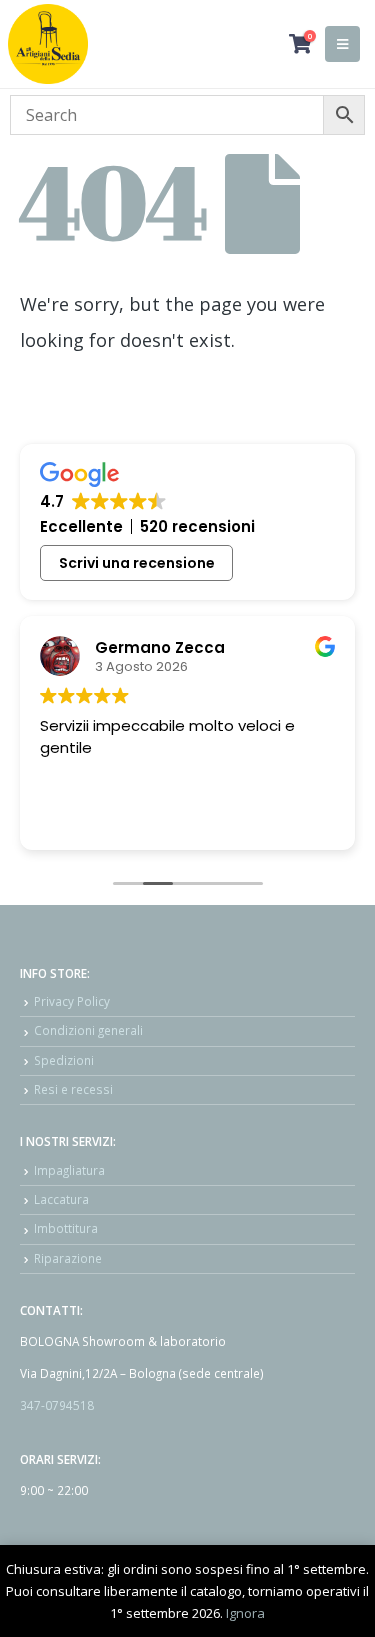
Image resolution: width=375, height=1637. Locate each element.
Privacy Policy (72, 1001)
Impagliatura (69, 1170)
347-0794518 (57, 1405)
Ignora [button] (245, 1613)
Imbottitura (66, 1228)
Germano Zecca (160, 647)
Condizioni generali (88, 1030)
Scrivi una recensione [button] (137, 563)
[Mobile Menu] (342, 44)
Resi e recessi (73, 1089)
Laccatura (61, 1199)
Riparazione (68, 1258)
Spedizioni (64, 1060)
